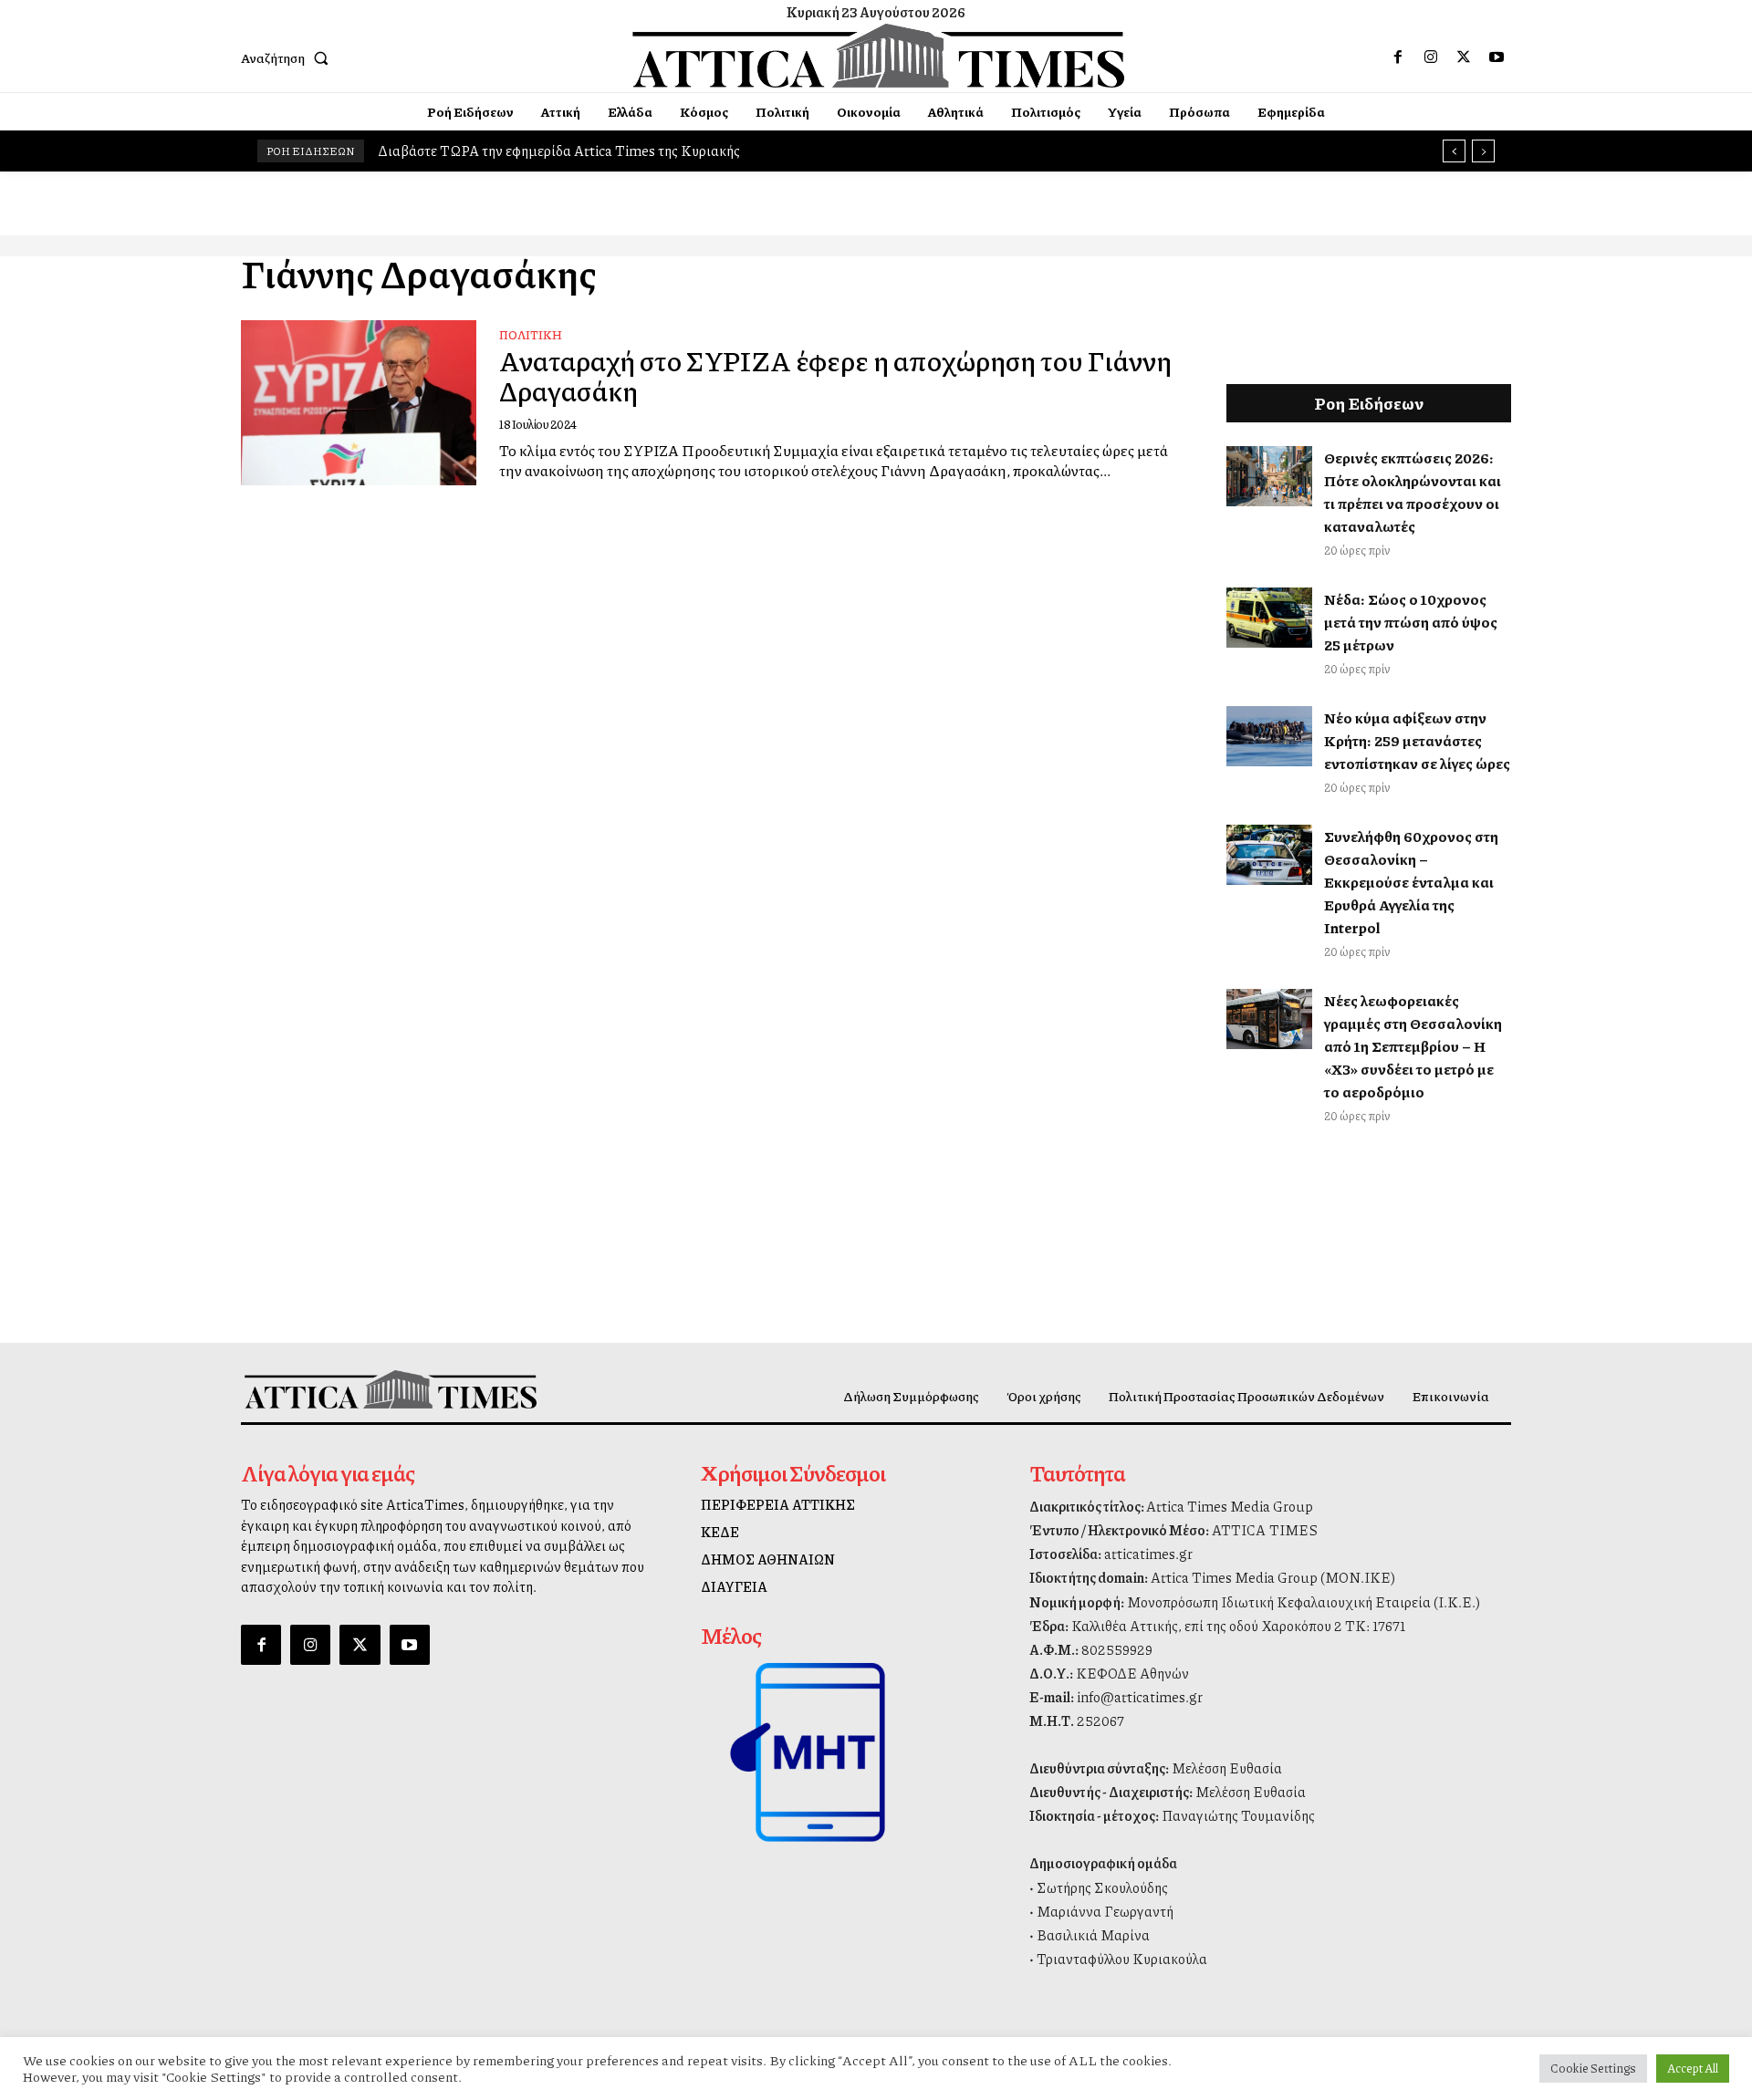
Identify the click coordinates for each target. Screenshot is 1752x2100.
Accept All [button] (1693, 2068)
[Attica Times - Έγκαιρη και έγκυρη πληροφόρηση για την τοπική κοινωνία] (879, 56)
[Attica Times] (391, 1389)
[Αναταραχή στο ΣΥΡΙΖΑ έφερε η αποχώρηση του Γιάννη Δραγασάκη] (359, 403)
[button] (288, 57)
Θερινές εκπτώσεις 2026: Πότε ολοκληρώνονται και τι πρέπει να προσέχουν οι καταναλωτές (1413, 492)
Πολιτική (531, 335)
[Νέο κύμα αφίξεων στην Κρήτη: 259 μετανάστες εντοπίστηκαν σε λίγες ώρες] (1269, 736)
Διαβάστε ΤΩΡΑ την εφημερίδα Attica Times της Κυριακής (559, 151)
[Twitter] (1464, 57)
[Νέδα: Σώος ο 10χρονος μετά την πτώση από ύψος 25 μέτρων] (1269, 618)
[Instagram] (1431, 57)
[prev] (1454, 151)
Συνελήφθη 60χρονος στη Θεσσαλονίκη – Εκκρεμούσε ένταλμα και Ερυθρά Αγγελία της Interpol (1411, 882)
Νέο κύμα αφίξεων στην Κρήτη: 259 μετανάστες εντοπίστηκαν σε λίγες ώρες (1417, 740)
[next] (1483, 151)
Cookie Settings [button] (1593, 2068)
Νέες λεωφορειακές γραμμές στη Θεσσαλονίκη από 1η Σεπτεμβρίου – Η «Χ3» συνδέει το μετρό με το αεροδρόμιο (1413, 1046)
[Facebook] (1398, 57)
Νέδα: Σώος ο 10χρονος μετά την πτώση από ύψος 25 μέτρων (1411, 622)
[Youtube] (1496, 57)
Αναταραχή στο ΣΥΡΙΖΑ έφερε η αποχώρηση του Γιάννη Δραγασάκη (835, 375)
